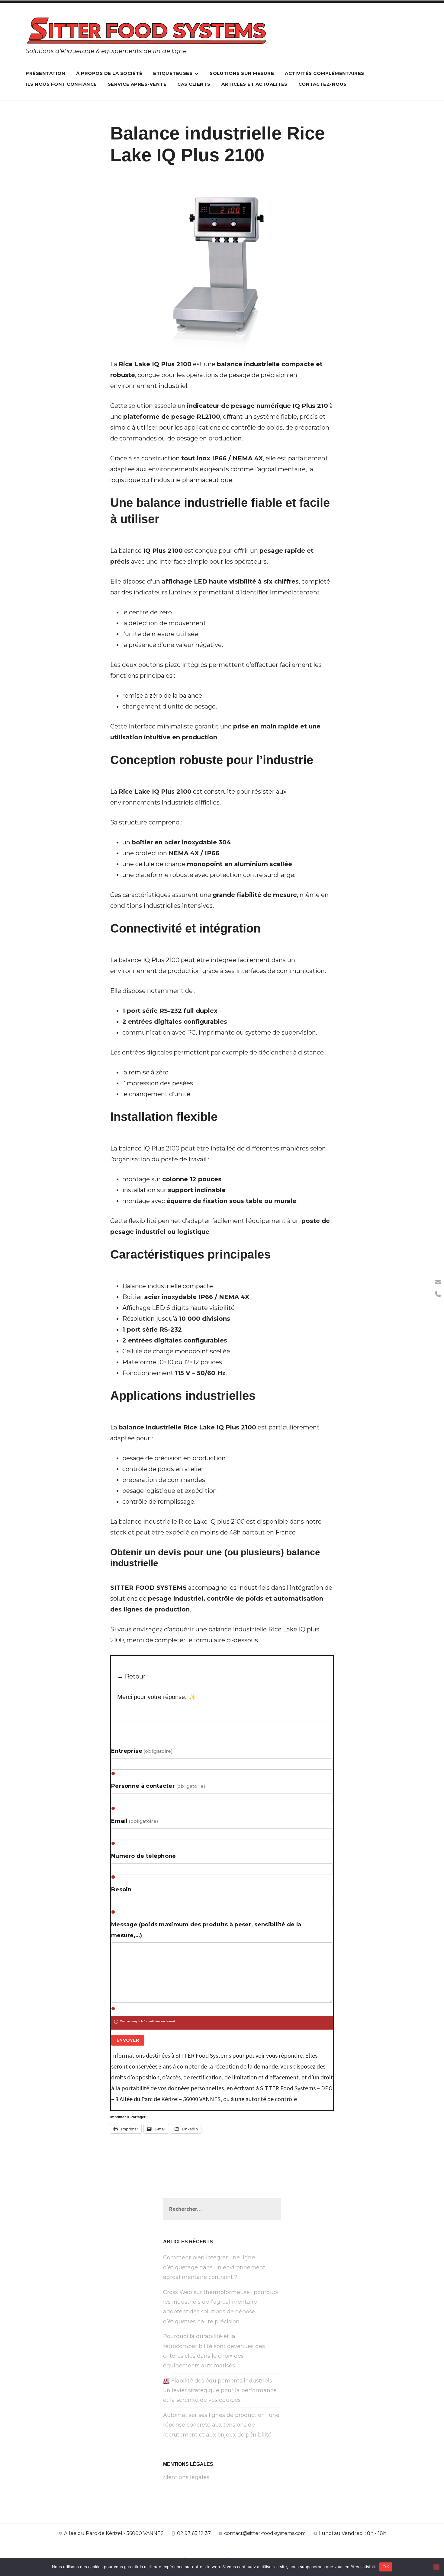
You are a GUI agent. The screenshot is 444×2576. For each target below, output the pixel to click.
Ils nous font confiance (61, 84)
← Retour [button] (131, 1676)
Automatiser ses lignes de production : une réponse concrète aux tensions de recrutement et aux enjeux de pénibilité (221, 2425)
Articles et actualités (254, 84)
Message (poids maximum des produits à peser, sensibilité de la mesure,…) (206, 1930)
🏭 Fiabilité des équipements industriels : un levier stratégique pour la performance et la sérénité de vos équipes (220, 2390)
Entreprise (142, 1751)
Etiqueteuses (173, 73)
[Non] (436, 2567)
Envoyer (128, 2040)
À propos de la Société (109, 73)
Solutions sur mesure (242, 73)
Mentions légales (186, 2477)
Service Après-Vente (137, 84)
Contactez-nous (323, 84)
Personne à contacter (158, 1786)
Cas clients (194, 84)
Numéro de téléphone (144, 1856)
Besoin (121, 1890)
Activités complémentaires (325, 73)
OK (386, 2567)
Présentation (45, 73)
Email (135, 1821)
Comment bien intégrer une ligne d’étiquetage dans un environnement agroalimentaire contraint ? (214, 2267)
